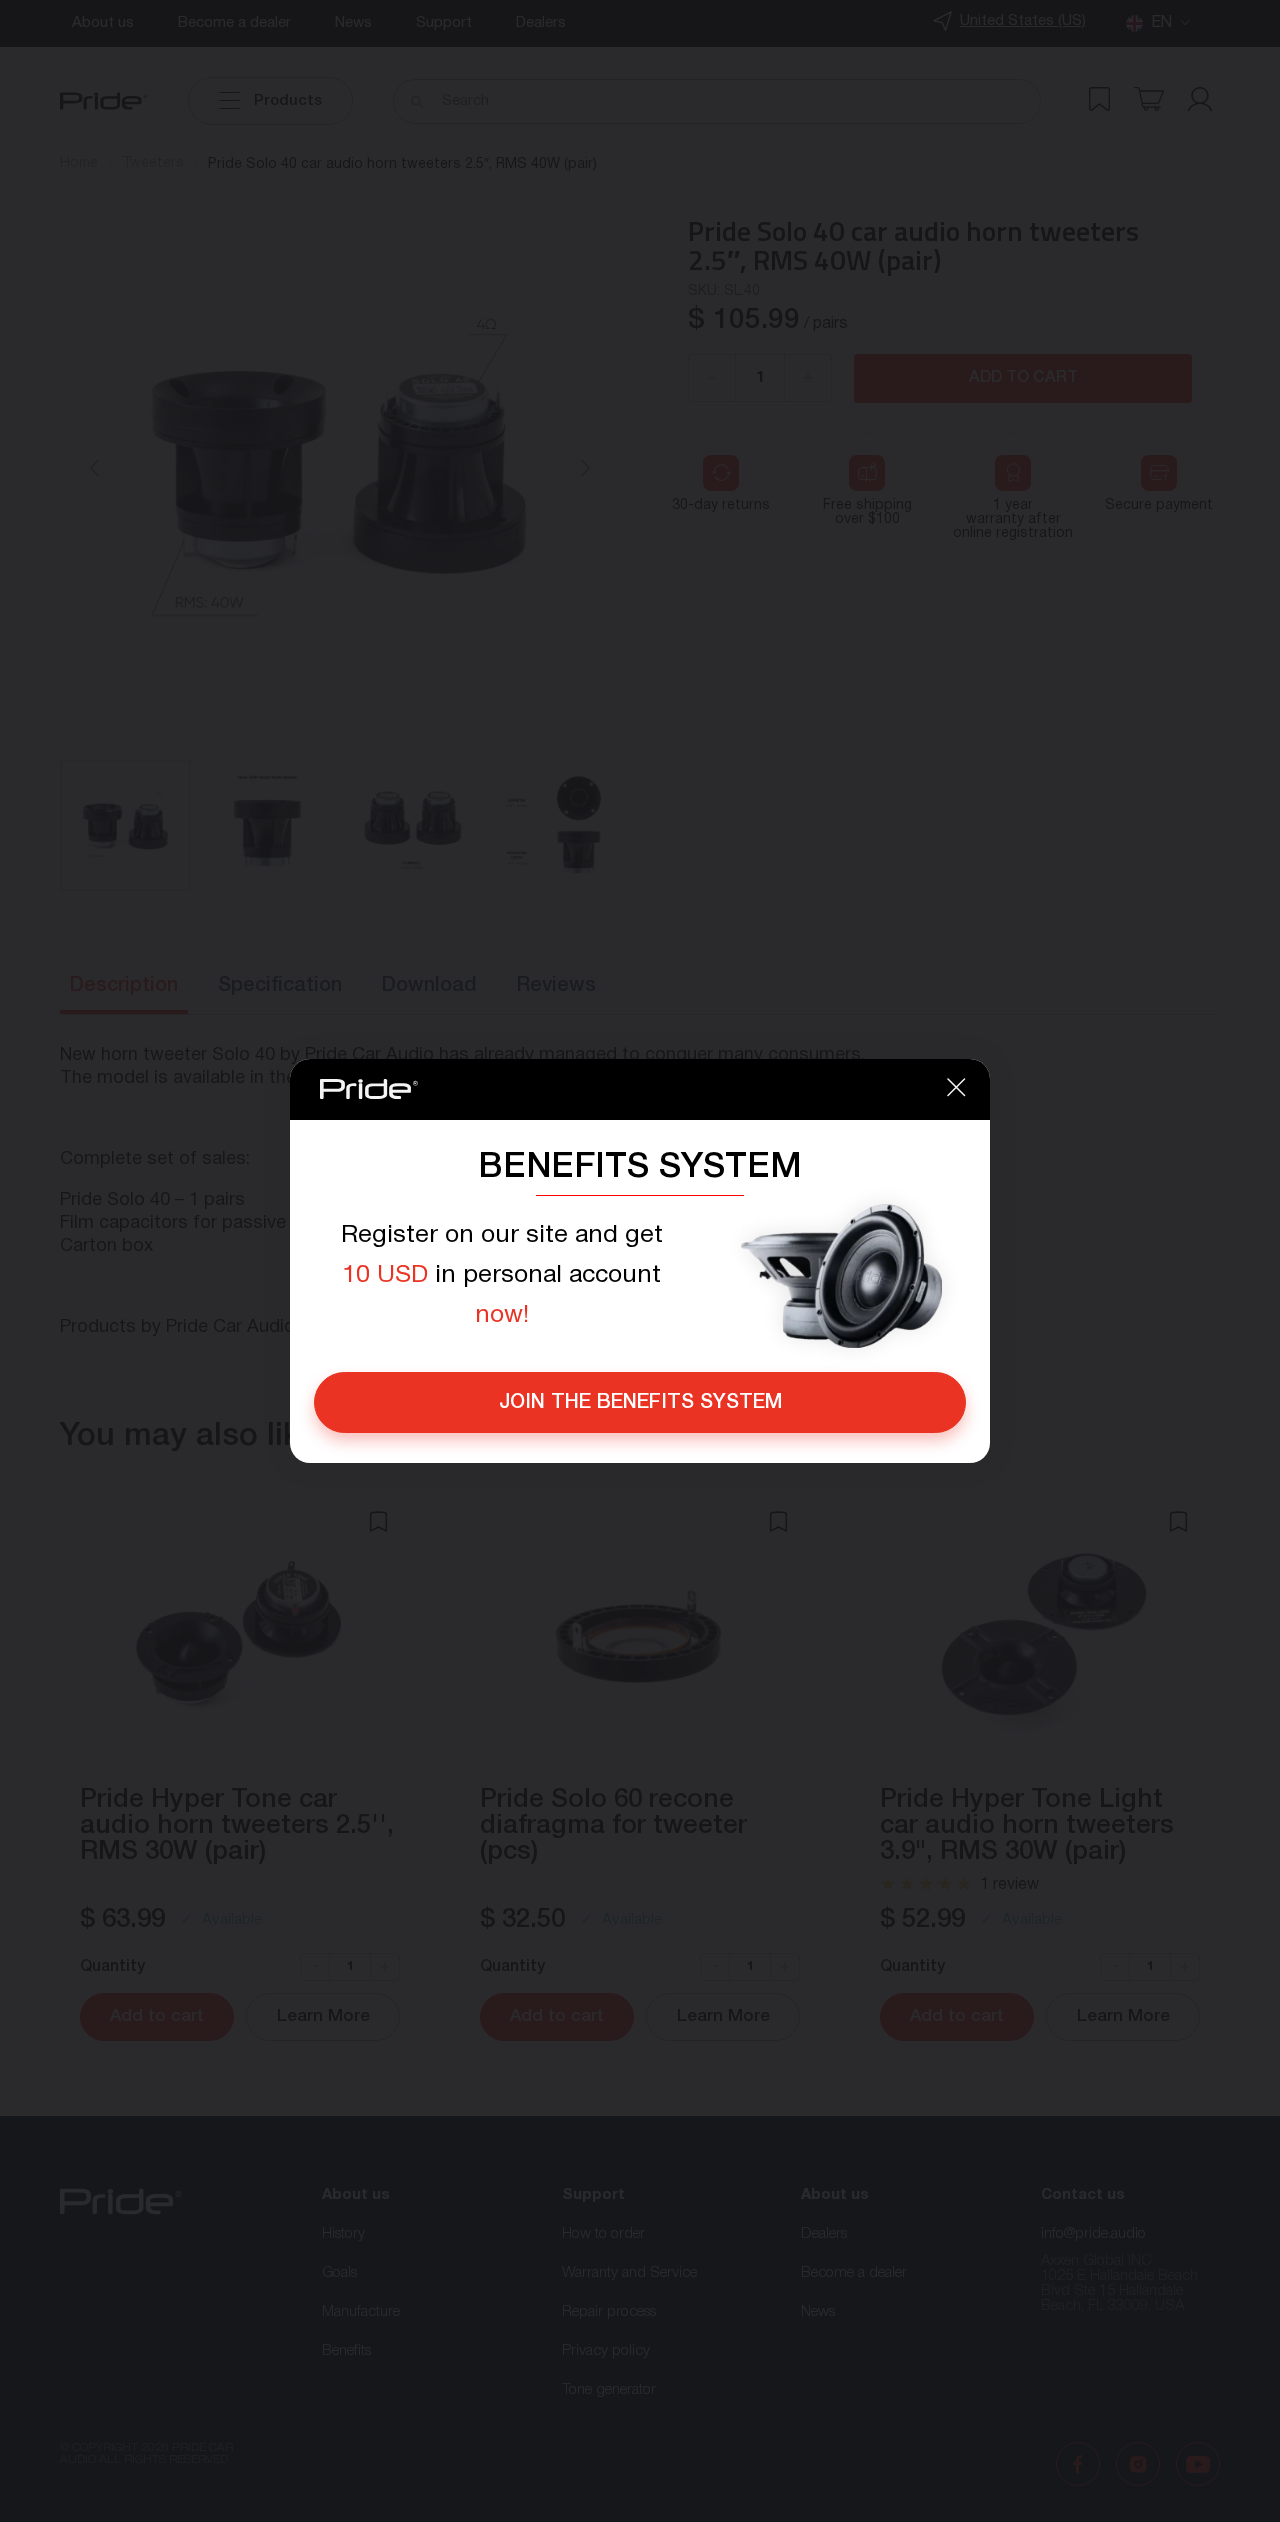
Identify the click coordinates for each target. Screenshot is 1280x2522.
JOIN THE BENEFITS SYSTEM (640, 1403)
